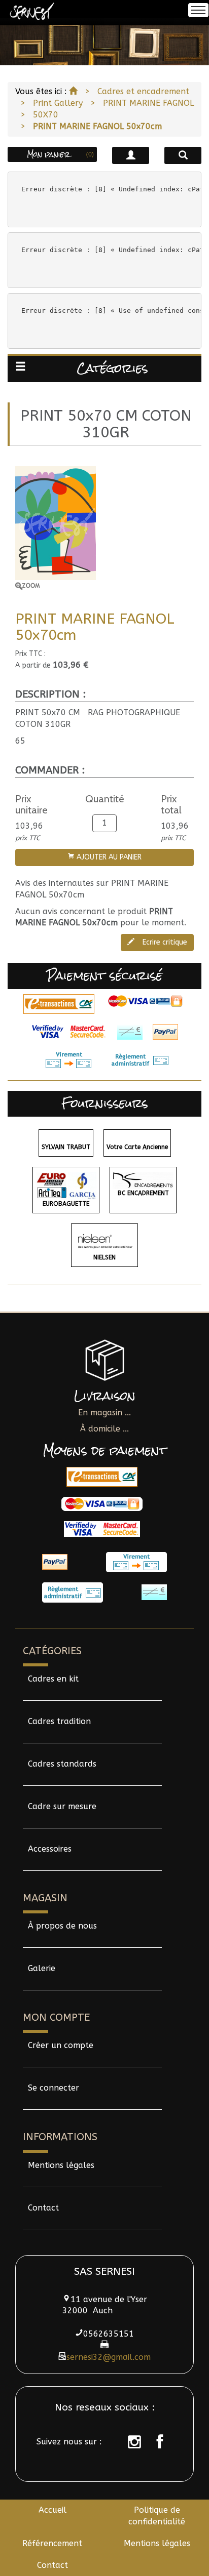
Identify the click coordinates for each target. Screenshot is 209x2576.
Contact (43, 2208)
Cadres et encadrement (143, 91)
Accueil (53, 2510)
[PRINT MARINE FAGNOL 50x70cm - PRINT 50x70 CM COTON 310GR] (104, 528)
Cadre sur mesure (62, 1806)
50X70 (46, 115)
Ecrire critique (164, 942)
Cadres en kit (53, 1679)
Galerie (42, 1968)
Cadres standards (62, 1764)
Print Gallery (58, 103)
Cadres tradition (59, 1721)
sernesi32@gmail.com (109, 2357)
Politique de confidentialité (157, 2516)
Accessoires (50, 1849)
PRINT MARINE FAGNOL (148, 103)
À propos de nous (62, 1926)
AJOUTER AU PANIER (108, 857)
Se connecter (54, 2088)
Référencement (52, 2543)
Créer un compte (61, 2045)
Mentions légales (61, 2165)
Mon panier (60, 154)
